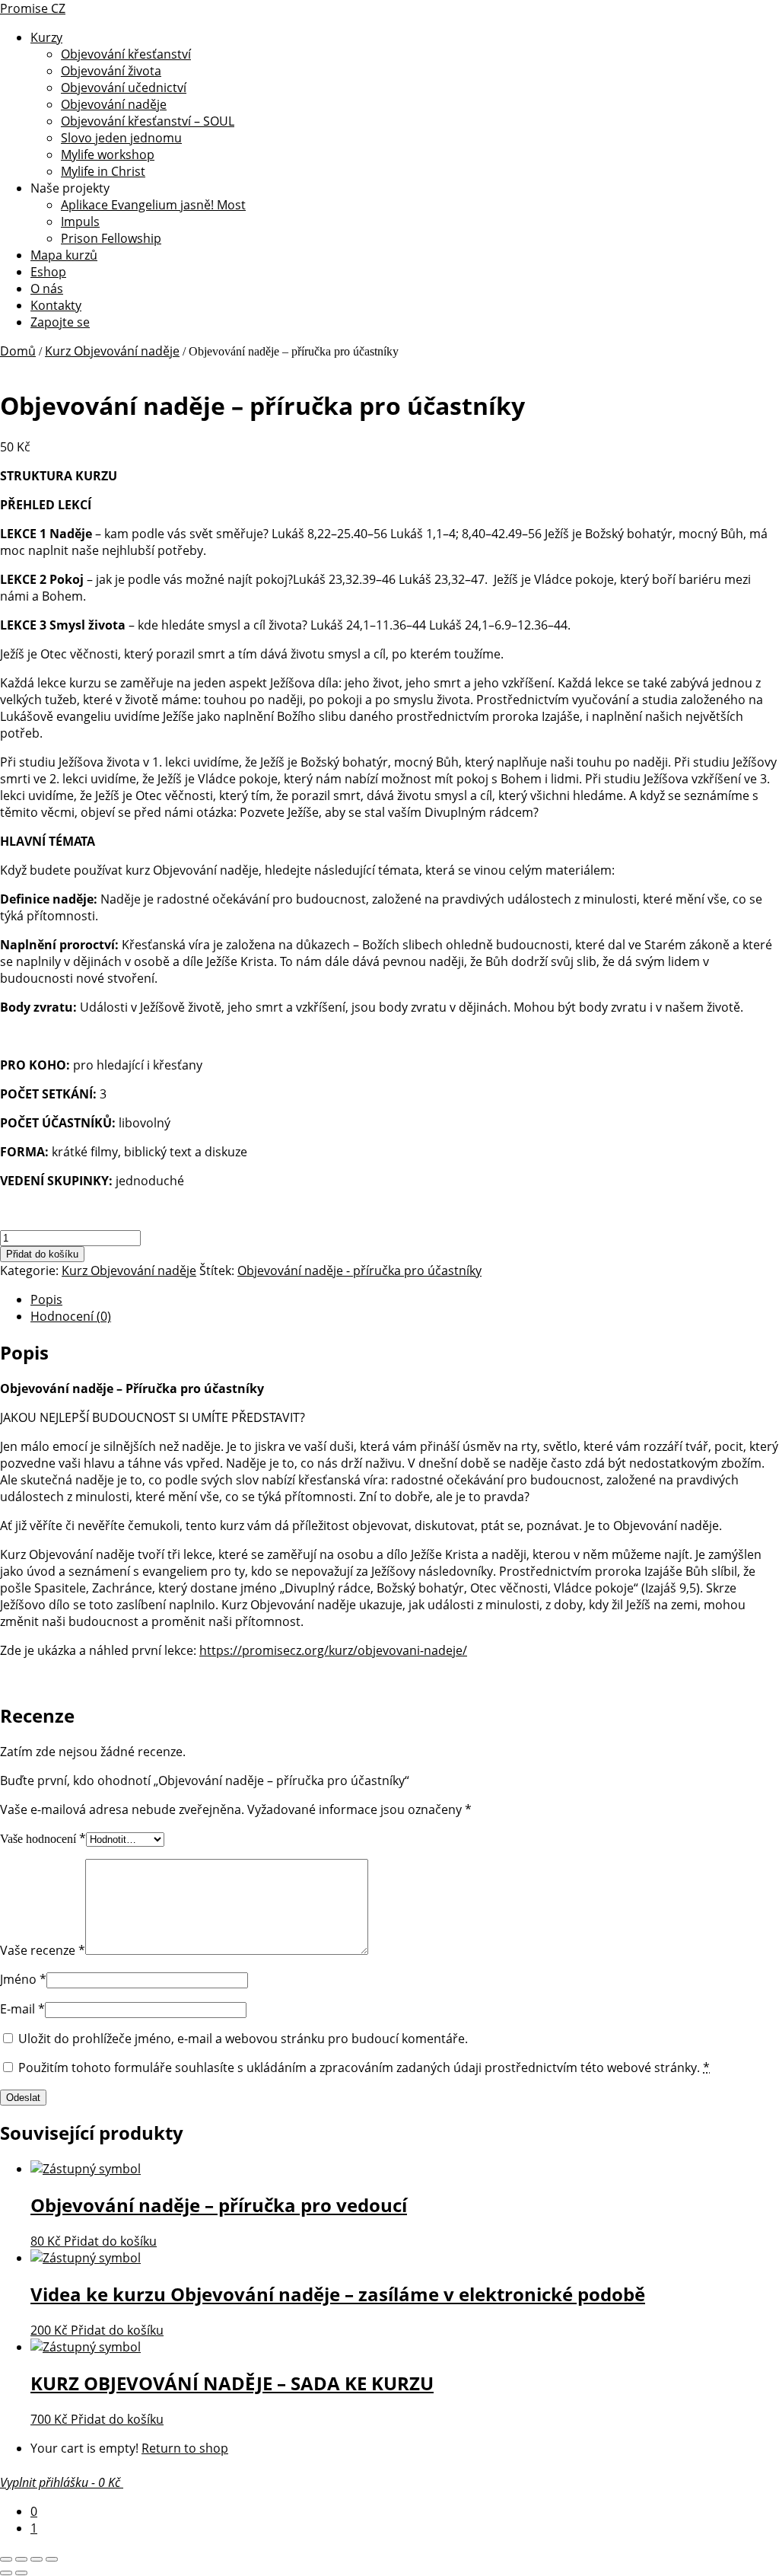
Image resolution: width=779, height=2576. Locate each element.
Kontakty (56, 305)
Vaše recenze (43, 1950)
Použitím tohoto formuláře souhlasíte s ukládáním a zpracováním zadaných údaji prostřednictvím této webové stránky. (364, 2067)
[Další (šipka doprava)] (21, 2573)
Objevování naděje (114, 104)
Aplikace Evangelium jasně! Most (153, 205)
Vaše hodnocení (43, 1839)
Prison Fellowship (111, 238)
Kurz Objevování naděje (112, 351)
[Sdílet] (37, 2559)
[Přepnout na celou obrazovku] (21, 2559)
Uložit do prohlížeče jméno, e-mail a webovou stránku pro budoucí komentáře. (243, 2039)
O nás (47, 289)
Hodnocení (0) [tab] (71, 1316)
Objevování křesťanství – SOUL (148, 121)
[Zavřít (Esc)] (52, 2559)
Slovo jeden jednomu (121, 138)
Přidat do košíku (42, 1254)
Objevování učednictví (124, 88)
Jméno (23, 1979)
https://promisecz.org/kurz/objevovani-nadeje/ (333, 1650)
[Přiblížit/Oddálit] (6, 2559)
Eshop (48, 272)
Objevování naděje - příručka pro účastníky (359, 1270)
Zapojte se (60, 322)
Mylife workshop (108, 155)
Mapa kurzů (64, 255)
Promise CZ (33, 8)
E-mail (22, 2009)
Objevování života (111, 71)
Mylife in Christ (103, 171)
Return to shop (185, 2448)
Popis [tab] (46, 1299)
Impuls (80, 222)
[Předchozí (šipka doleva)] (6, 2573)
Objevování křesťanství (126, 54)
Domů (18, 351)
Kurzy (46, 37)
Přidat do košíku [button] (110, 2241)
